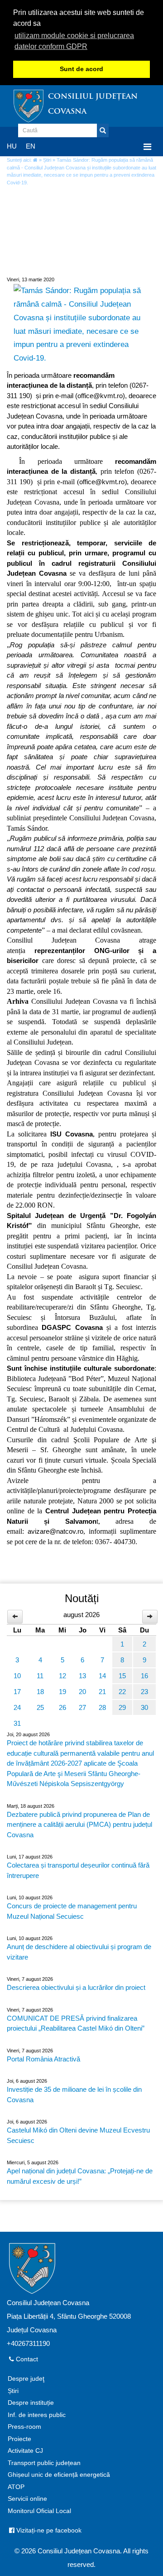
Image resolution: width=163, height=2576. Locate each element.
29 (122, 1707)
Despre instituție (31, 2403)
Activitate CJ (25, 2451)
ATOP (16, 2487)
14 (102, 1676)
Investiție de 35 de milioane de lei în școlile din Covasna (74, 2095)
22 (122, 1692)
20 (82, 1692)
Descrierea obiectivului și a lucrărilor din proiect (76, 1987)
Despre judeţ (26, 2379)
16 (144, 1676)
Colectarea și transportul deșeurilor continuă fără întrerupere (78, 1870)
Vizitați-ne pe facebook (48, 2530)
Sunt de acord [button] (81, 69)
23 (144, 1692)
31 (17, 1723)
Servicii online (27, 2499)
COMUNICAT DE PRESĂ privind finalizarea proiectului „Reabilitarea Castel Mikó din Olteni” (76, 2023)
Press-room (24, 2427)
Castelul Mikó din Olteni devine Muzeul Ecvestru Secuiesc (78, 2135)
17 (17, 1692)
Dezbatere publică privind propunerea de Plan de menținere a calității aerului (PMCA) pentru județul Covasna (79, 1825)
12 (62, 1676)
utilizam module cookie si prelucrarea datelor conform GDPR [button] (74, 41)
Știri (47, 160)
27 (82, 1707)
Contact (26, 2359)
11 (40, 1676)
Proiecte (19, 2439)
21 (102, 1692)
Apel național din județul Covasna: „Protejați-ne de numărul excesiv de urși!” (80, 2176)
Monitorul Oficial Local (39, 2511)
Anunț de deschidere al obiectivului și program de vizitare (79, 1952)
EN (31, 146)
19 (62, 1692)
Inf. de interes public (37, 2415)
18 (40, 1692)
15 (122, 1676)
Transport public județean (44, 2463)
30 (144, 1707)
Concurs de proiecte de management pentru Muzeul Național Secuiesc (72, 1911)
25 (40, 1707)
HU (12, 146)
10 (17, 1676)
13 (82, 1676)
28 (102, 1707)
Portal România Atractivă (43, 2059)
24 (17, 1707)
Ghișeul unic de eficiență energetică (59, 2475)
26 (62, 1707)
